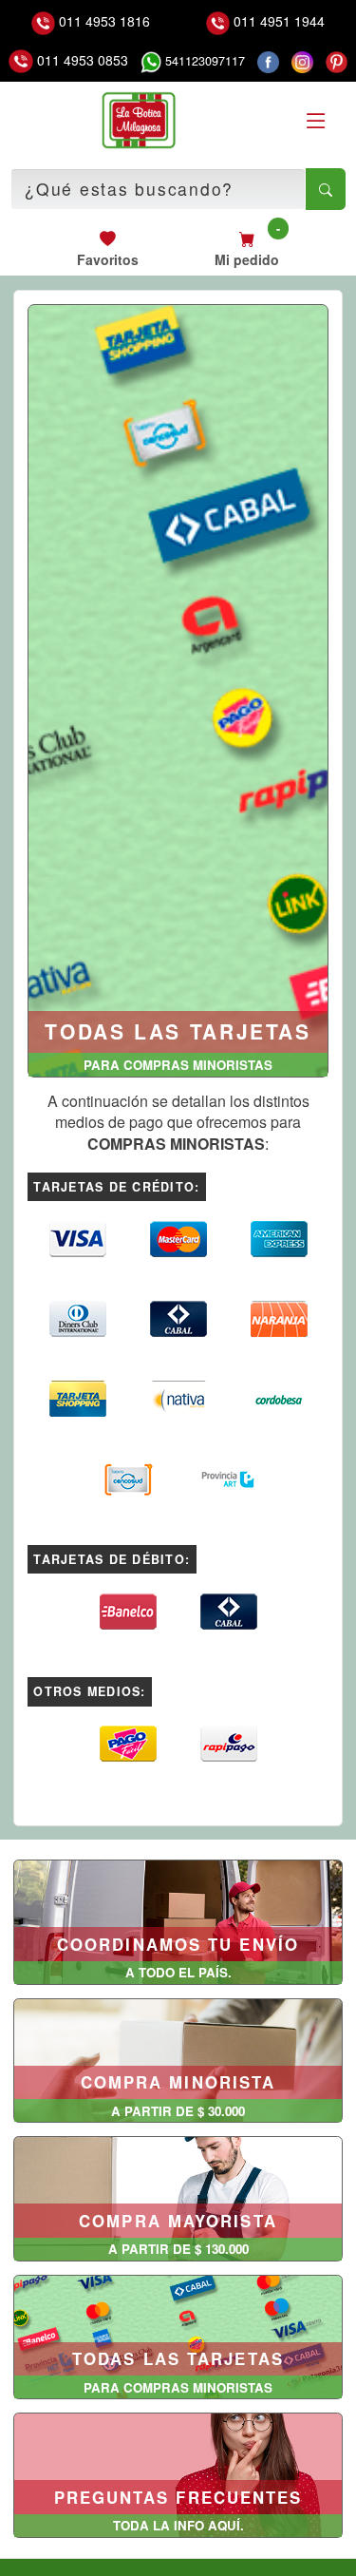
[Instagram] (302, 61)
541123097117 (203, 61)
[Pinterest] (337, 61)
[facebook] (268, 61)
